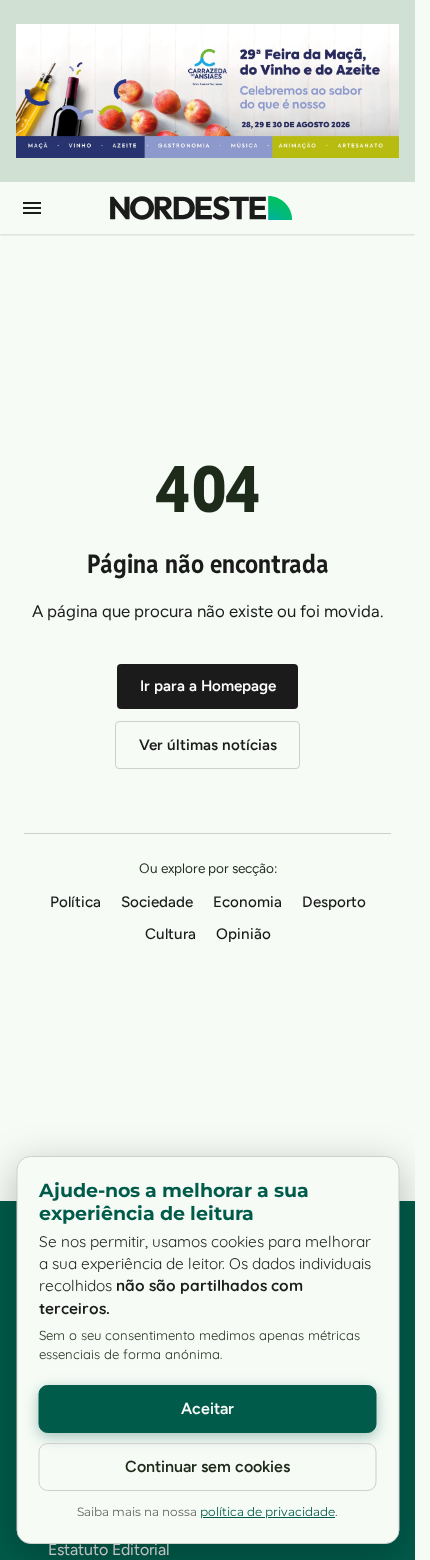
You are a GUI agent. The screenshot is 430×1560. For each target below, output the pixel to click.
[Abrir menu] (32, 208)
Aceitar (207, 1408)
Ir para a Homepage (208, 686)
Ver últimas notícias (208, 745)
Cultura (170, 934)
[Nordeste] (201, 208)
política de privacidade (267, 1512)
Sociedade (157, 902)
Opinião (243, 934)
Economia (247, 902)
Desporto (334, 902)
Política (75, 902)
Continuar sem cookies (207, 1466)
